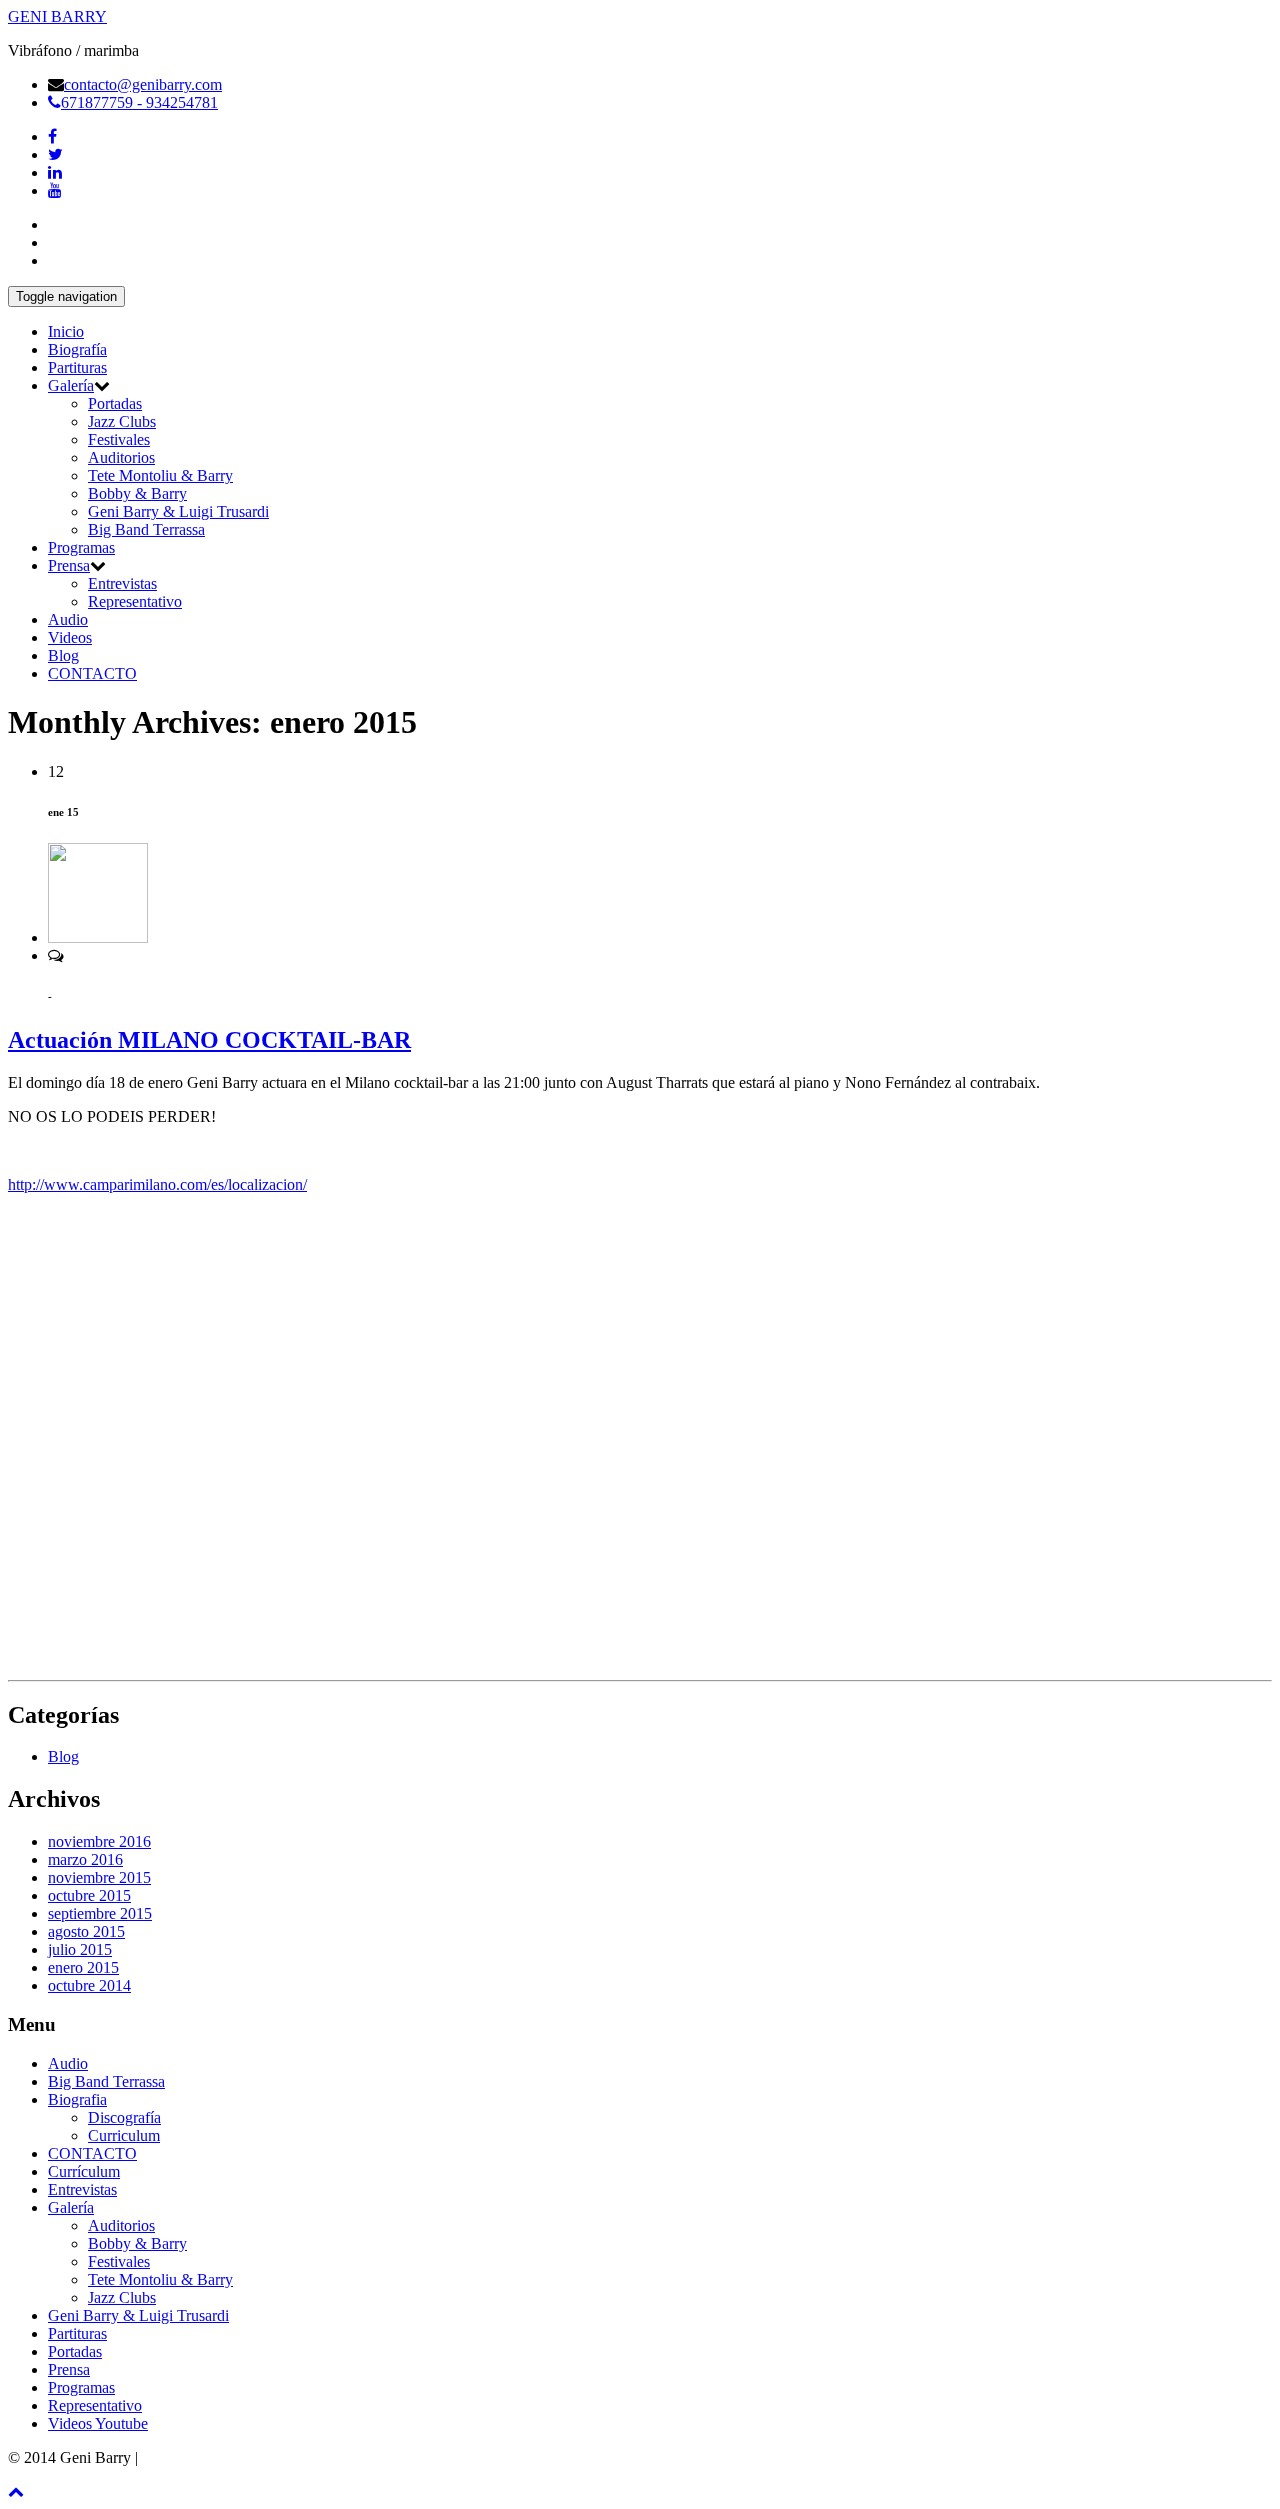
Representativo (135, 601)
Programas (81, 547)
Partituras (77, 367)
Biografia (77, 2099)
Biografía (77, 349)
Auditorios (121, 457)
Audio (68, 619)
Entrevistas (122, 583)
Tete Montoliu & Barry (160, 475)
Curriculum (124, 2135)
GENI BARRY (57, 16)
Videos (70, 637)
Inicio (66, 331)
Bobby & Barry (137, 493)
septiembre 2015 (100, 1913)
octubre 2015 (89, 1895)
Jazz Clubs (122, 421)
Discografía (124, 2117)
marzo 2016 (85, 1859)
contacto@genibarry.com (143, 84)
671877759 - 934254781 (139, 102)
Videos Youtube (98, 2423)
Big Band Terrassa (146, 529)
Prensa (69, 565)
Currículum (84, 2171)
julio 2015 (80, 1949)
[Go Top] (16, 2491)
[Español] (57, 222)
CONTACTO (92, 673)
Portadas (115, 403)
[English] (57, 258)
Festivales (119, 439)
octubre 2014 (89, 1985)
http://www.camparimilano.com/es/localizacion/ (157, 1184)
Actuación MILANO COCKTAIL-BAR (209, 1040)
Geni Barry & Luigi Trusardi (178, 511)
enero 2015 (83, 1967)
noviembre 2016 (99, 1841)
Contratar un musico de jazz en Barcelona (273, 2457)
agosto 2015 (86, 1931)
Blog (63, 655)
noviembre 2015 (99, 1877)
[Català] (57, 240)
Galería (71, 385)
